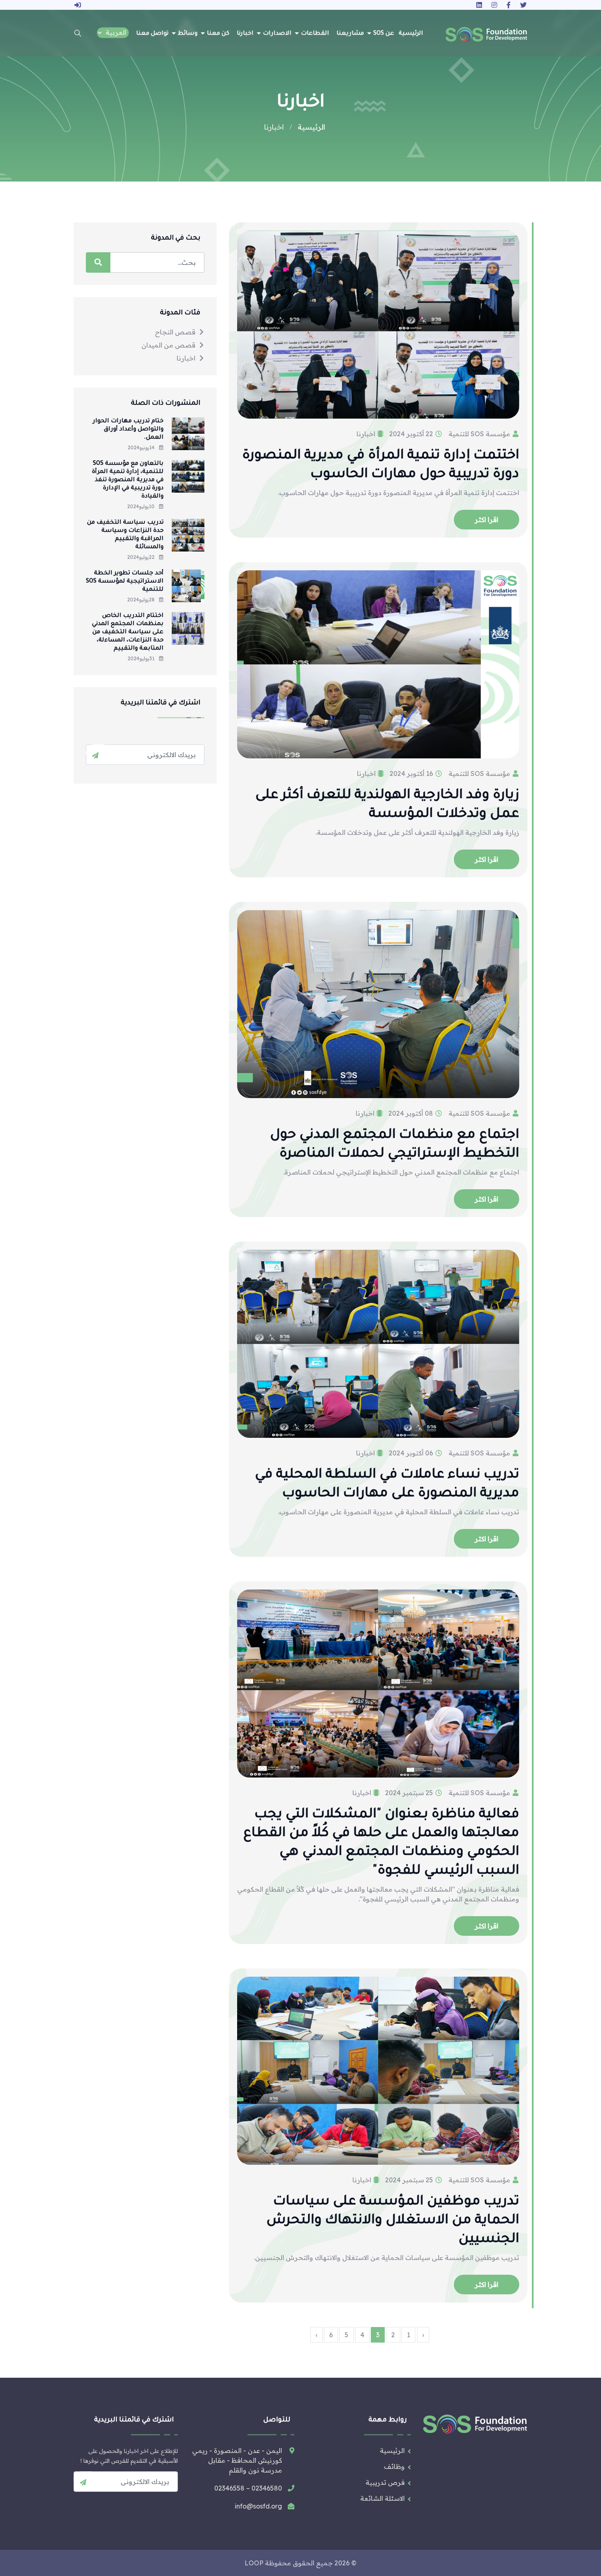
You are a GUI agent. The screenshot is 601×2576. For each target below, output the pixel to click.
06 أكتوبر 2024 (412, 1453)
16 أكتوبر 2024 (412, 773)
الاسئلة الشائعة (382, 2498)
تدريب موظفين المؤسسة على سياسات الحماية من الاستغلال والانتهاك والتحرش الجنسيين (393, 2221)
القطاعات (315, 34)
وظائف (394, 2466)
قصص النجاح (175, 332)
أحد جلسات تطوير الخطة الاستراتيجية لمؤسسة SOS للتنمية (125, 582)
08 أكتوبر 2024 (412, 1113)
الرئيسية (411, 34)
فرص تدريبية (385, 2482)
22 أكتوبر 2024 (412, 434)
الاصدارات (277, 34)
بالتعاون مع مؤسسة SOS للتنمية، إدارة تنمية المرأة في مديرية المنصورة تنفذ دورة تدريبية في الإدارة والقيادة (128, 480)
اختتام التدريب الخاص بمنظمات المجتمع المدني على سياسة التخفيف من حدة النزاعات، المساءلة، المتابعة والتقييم (128, 632)
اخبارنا (245, 34)
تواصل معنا (152, 34)
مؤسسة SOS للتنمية (480, 434)
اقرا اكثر (487, 520)
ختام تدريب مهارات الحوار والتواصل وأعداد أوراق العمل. (128, 430)
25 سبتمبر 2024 (410, 1793)
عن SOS (384, 34)
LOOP (254, 2563)
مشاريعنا (350, 34)
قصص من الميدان (168, 345)
